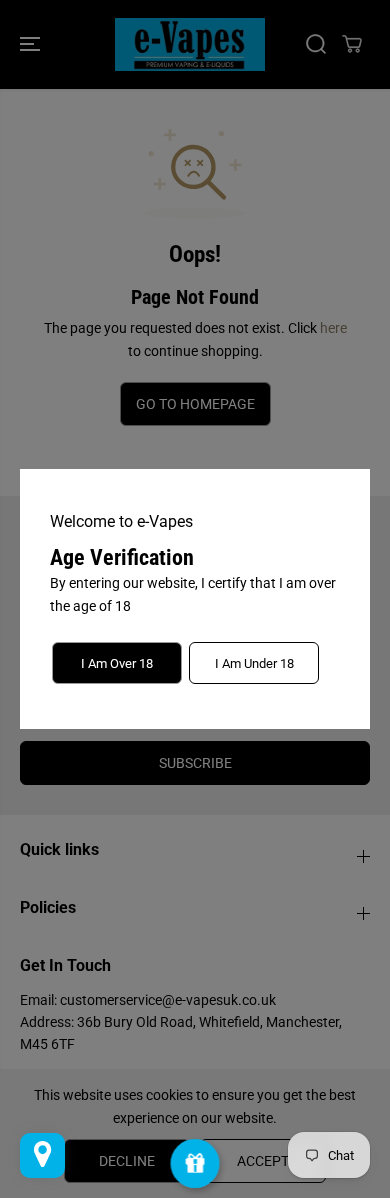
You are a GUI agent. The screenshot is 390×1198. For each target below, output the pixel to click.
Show (195, 1163)
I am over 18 (117, 663)
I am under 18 (254, 663)
